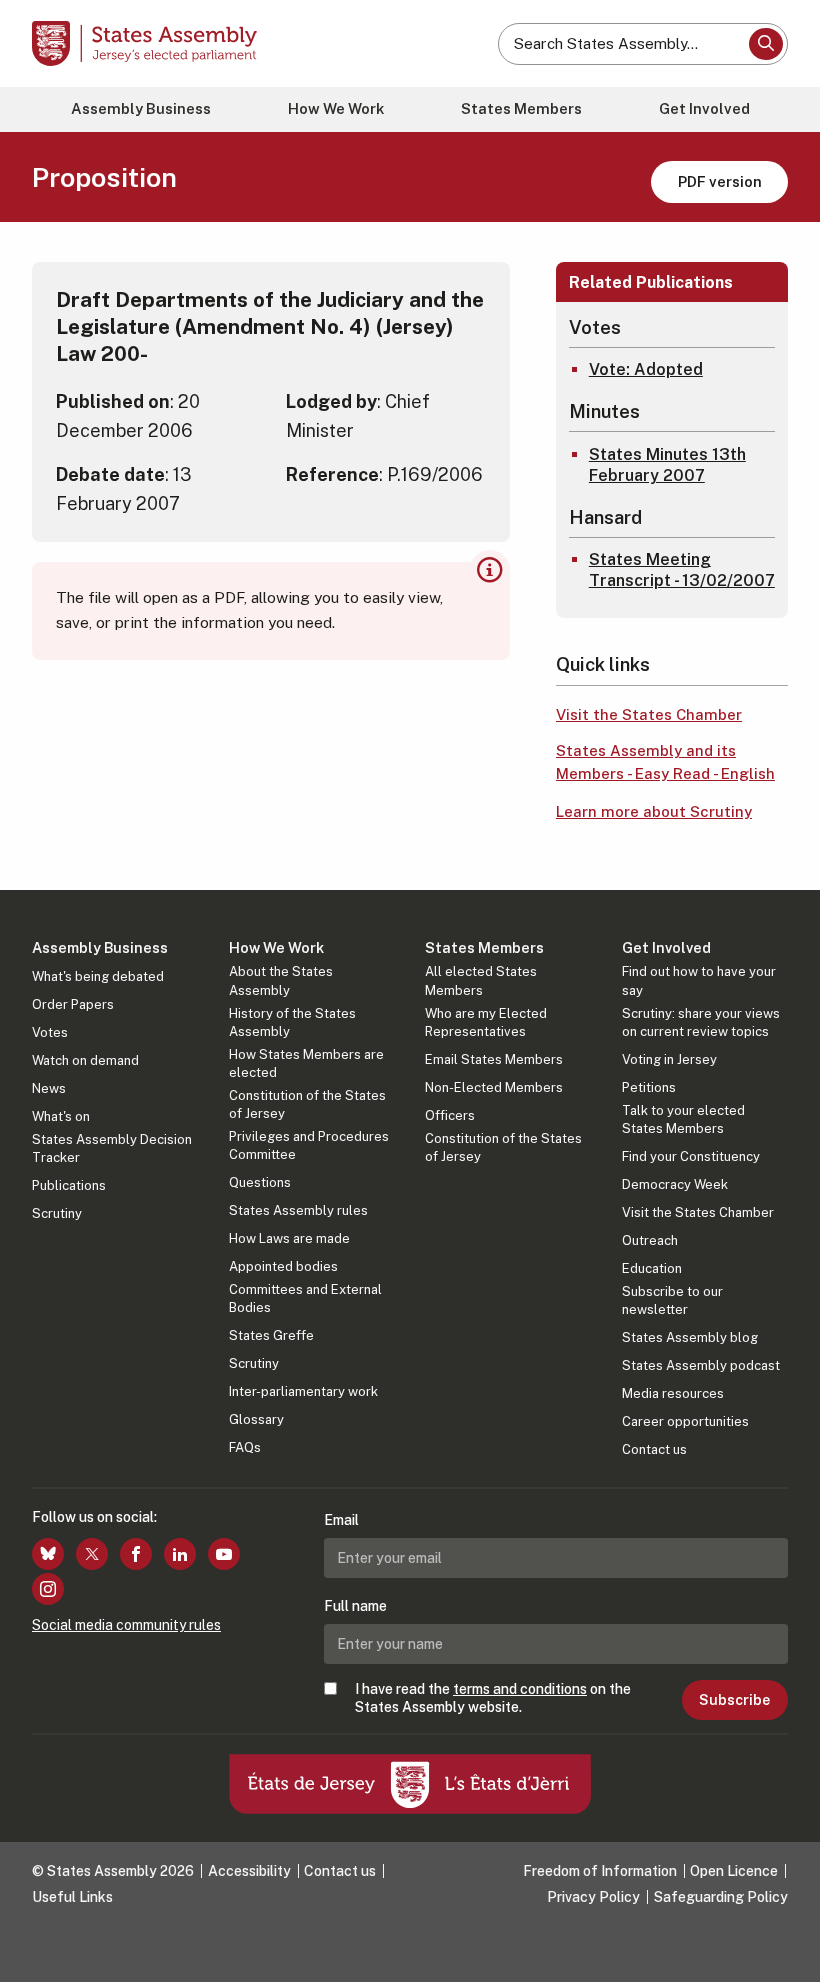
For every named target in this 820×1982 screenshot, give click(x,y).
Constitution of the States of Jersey (307, 1104)
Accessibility (249, 1871)
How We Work (336, 108)
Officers (450, 1115)
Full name (355, 1606)
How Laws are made (289, 1238)
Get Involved (704, 108)
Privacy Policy (593, 1897)
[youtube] (224, 1554)
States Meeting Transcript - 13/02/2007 (682, 570)
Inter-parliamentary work (303, 1391)
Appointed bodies (283, 1266)
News (49, 1088)
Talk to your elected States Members (683, 1119)
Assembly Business (141, 108)
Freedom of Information (600, 1871)
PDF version (720, 181)
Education (652, 1268)
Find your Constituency (691, 1156)
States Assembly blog (690, 1337)
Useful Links (72, 1897)
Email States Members (494, 1059)
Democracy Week (675, 1184)
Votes (50, 1032)
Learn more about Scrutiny (654, 811)
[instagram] (48, 1589)
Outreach (650, 1240)
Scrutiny (57, 1213)
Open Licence (734, 1871)
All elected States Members (481, 980)
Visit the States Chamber (649, 714)
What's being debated (98, 976)
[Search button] (766, 44)
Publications (69, 1185)
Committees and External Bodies (305, 1298)
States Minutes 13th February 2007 (667, 465)
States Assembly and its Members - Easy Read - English (665, 762)
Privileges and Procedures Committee (309, 1145)
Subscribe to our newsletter (672, 1300)
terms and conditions (520, 1689)
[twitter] (92, 1554)
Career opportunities (685, 1421)
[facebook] (136, 1554)
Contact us (654, 1449)
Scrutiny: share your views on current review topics (701, 1022)
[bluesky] (48, 1554)
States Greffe (271, 1335)
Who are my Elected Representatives (486, 1022)
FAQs (245, 1447)
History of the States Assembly (292, 1022)
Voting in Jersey (669, 1059)
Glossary (256, 1419)
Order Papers (73, 1004)
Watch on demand (85, 1060)
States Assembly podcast (701, 1365)
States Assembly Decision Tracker (112, 1148)
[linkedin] (180, 1554)
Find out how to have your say (699, 980)
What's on (61, 1116)
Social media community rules (126, 1625)
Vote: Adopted (646, 369)
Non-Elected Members (494, 1087)
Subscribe (734, 1700)
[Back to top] (785, 1947)
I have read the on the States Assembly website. (493, 1698)
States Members (521, 108)
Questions (260, 1182)
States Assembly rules (298, 1210)
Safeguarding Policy (721, 1897)
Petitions (649, 1087)
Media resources (673, 1393)
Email (341, 1520)
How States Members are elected (306, 1063)
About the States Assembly (281, 980)
